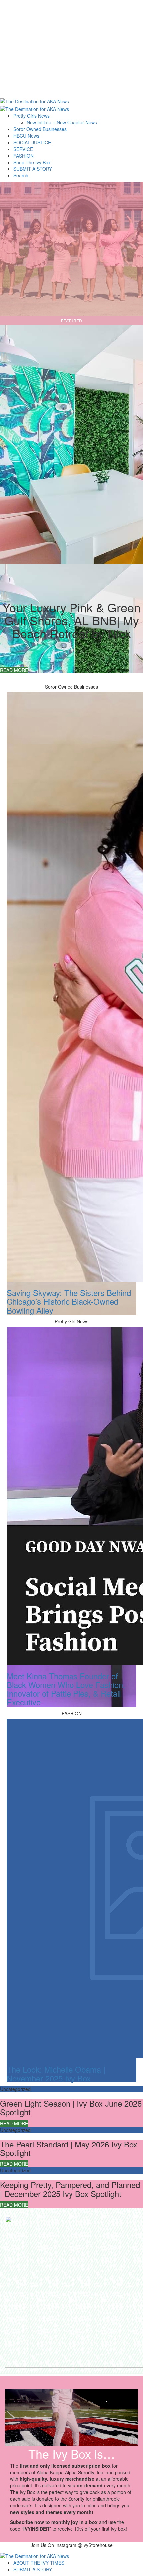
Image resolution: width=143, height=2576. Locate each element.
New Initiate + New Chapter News (62, 122)
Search (21, 175)
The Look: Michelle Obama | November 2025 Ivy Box (56, 2073)
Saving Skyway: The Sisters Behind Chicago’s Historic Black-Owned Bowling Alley (69, 1301)
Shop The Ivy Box (32, 162)
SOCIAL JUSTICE (32, 142)
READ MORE (14, 670)
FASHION (23, 156)
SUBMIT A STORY (33, 169)
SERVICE (23, 149)
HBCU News (26, 136)
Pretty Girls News (31, 116)
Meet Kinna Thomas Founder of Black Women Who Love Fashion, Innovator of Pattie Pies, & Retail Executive (66, 1689)
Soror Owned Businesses (40, 129)
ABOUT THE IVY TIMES (39, 2563)
